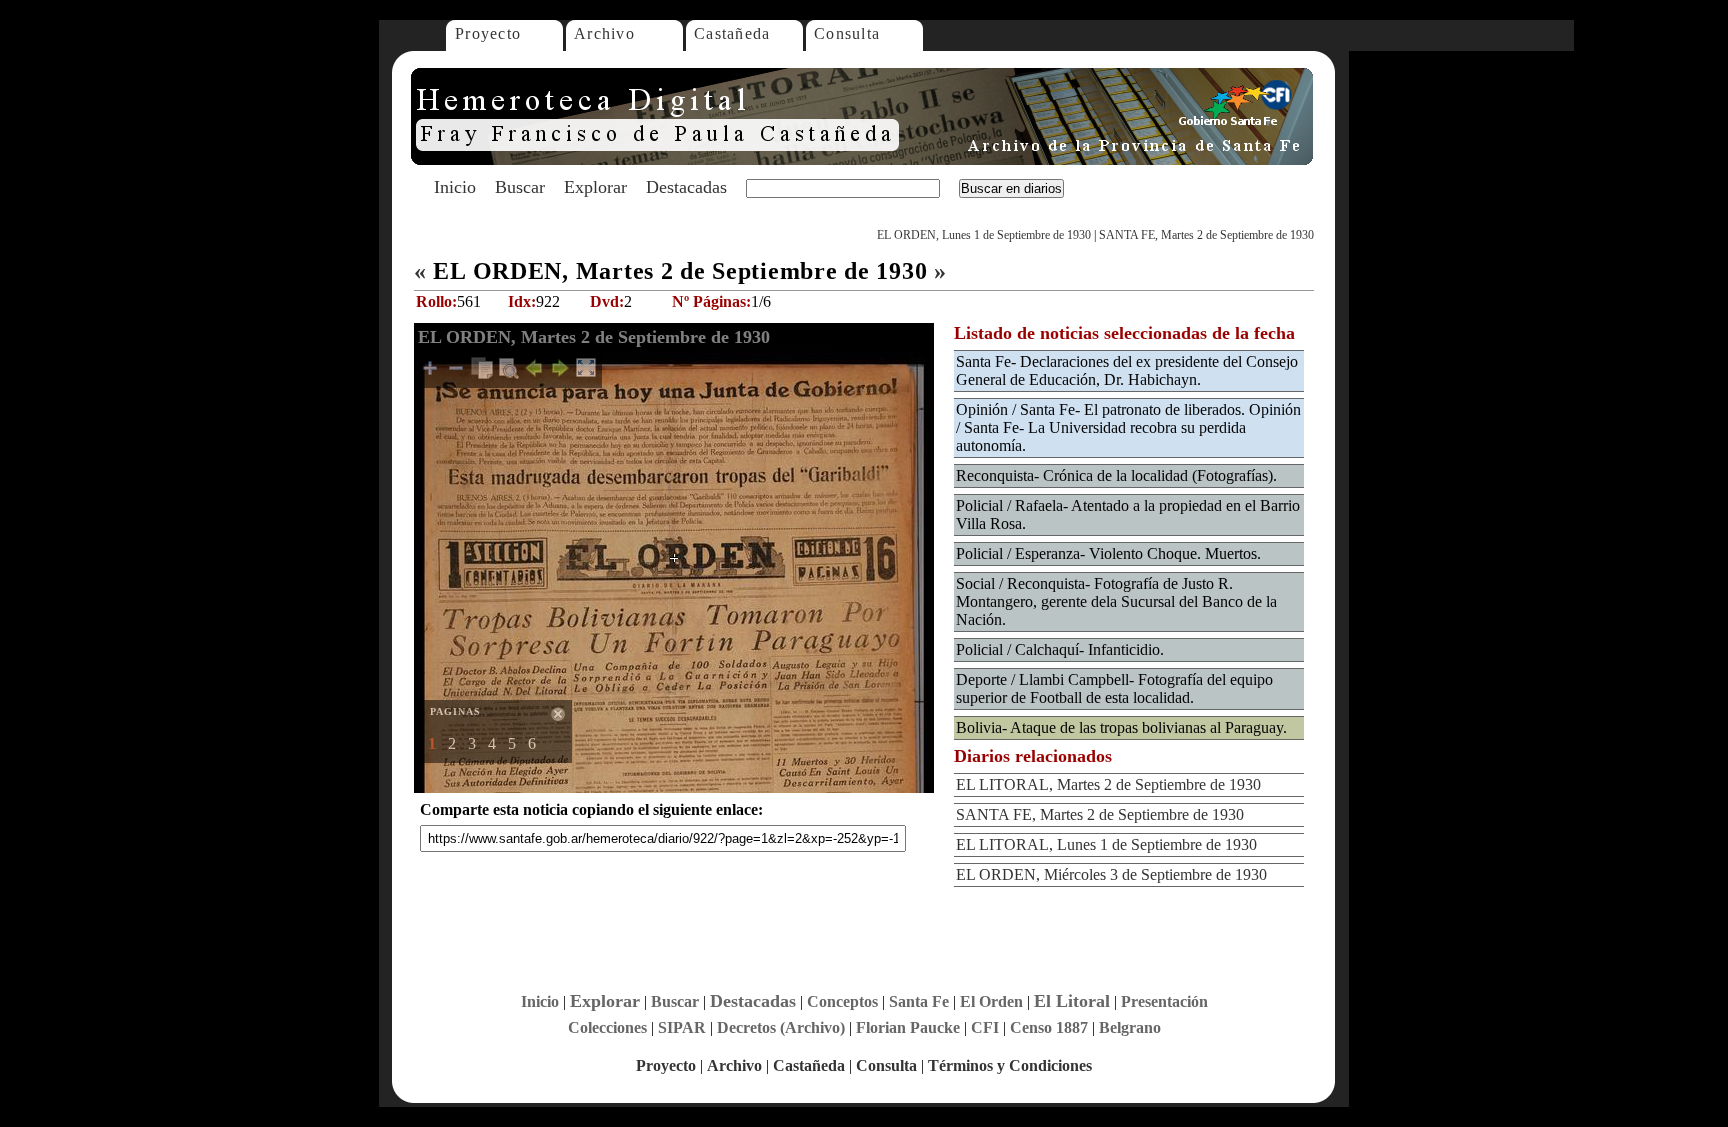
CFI (985, 1027)
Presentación (1164, 1001)
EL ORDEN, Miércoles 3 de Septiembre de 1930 (1111, 874)
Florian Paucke (908, 1027)
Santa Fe (919, 1001)
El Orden (991, 1001)
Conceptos (842, 1001)
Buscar (520, 187)
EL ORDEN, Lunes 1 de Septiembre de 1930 (984, 235)
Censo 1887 (1049, 1027)
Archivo (604, 33)
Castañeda (732, 33)
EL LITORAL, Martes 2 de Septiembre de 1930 (1108, 784)
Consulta (847, 33)
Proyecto (488, 33)
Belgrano (1130, 1027)
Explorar (595, 187)
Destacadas (686, 187)
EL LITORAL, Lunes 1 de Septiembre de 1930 (1106, 844)
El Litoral (1072, 1001)
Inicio (455, 187)
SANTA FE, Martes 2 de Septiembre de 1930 (1206, 235)
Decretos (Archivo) (781, 1027)
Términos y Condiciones (1010, 1065)
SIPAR (682, 1027)
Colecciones (607, 1027)
